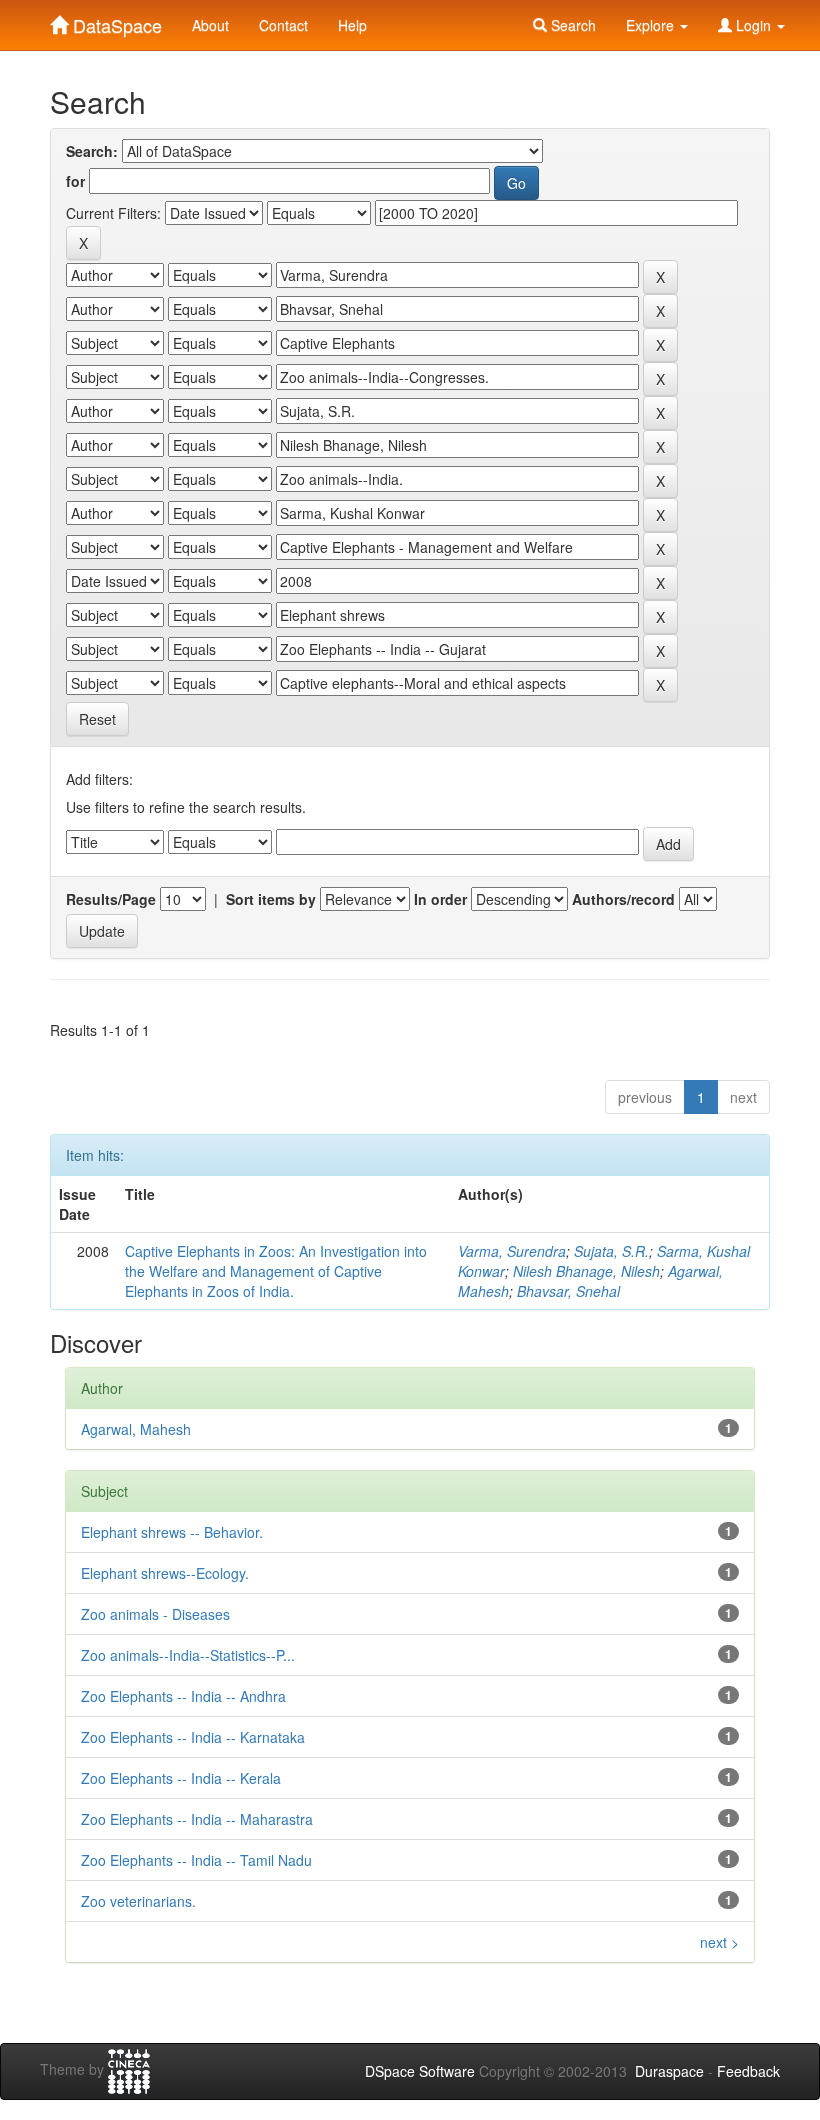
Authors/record (623, 899)
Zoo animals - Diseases (155, 1614)
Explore (652, 25)
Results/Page (111, 899)
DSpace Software (420, 2071)
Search (571, 25)
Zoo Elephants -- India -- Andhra (183, 1696)
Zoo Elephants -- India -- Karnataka (193, 1737)
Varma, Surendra (512, 1251)
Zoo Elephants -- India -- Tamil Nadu (196, 1860)
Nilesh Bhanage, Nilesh (586, 1271)
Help (352, 25)
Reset (97, 719)
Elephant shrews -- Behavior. (172, 1532)
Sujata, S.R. (611, 1251)
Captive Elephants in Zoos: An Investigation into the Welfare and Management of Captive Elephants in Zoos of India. (276, 1271)
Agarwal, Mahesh (136, 1429)
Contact (283, 25)
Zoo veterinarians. (138, 1901)
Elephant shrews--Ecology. (165, 1573)
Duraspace (669, 2071)
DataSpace (115, 21)
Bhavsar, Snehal (568, 1291)
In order (440, 899)
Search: (92, 151)
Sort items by (271, 899)
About (210, 25)
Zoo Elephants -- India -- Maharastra (197, 1819)
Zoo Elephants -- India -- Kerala (181, 1778)
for (75, 181)
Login (753, 25)
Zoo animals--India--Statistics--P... (188, 1655)
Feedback (748, 2071)
